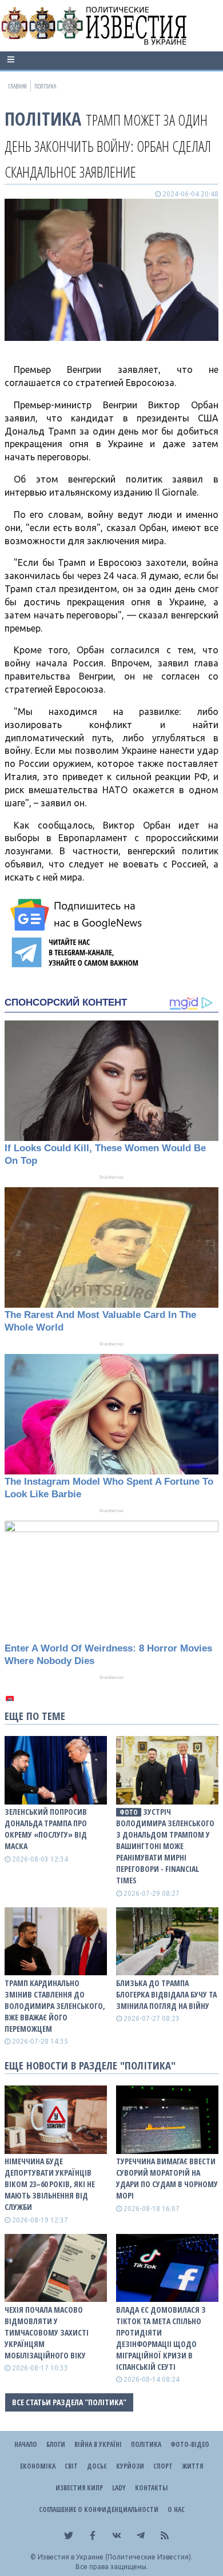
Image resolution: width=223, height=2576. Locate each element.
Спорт (163, 2466)
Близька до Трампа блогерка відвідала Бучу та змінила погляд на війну (166, 1994)
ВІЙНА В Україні (98, 2444)
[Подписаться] (78, 915)
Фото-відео (190, 2444)
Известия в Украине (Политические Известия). (115, 2557)
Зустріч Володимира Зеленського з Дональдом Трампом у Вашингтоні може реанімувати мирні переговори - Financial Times (165, 1846)
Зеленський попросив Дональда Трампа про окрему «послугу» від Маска (46, 1829)
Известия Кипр (79, 2488)
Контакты (151, 2488)
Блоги (56, 2444)
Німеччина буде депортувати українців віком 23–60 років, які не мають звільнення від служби (50, 2184)
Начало (26, 2444)
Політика (43, 118)
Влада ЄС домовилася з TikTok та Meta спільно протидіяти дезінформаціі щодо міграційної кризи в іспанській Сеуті (161, 2338)
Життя (192, 2466)
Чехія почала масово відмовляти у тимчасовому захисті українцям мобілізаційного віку (47, 2332)
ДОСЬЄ (97, 2466)
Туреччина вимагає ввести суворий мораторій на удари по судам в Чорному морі (167, 2178)
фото (129, 1812)
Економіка (38, 2466)
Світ (71, 2466)
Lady (119, 2488)
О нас (176, 2509)
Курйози (130, 2466)
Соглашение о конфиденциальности (99, 2509)
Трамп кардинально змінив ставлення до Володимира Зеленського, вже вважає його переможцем (55, 2006)
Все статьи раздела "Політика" (69, 2402)
